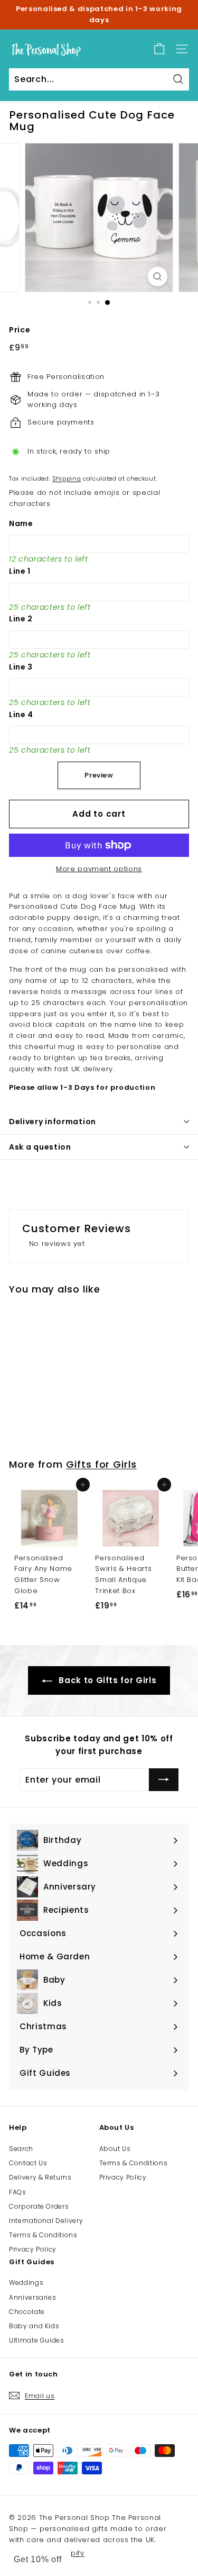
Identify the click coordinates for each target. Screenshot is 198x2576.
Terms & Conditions (43, 2235)
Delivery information (53, 1122)
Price (20, 330)
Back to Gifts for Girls (107, 1680)
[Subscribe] (164, 1780)
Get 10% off (38, 2559)
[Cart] (159, 49)
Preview (99, 775)
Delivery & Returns (40, 2177)
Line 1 (20, 571)
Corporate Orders (39, 2206)
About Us (115, 2149)
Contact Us (28, 2163)
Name (21, 523)
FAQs (18, 2192)
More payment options (99, 869)
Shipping (67, 478)
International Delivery (46, 2221)
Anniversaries (32, 2297)
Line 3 (21, 667)
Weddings (26, 2283)
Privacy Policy (33, 2249)
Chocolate (27, 2312)
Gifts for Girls (101, 1464)
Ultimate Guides (37, 2340)
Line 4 (21, 715)
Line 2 (21, 619)
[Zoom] (158, 277)
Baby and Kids (34, 2326)
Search (21, 2149)
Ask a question (40, 1147)
